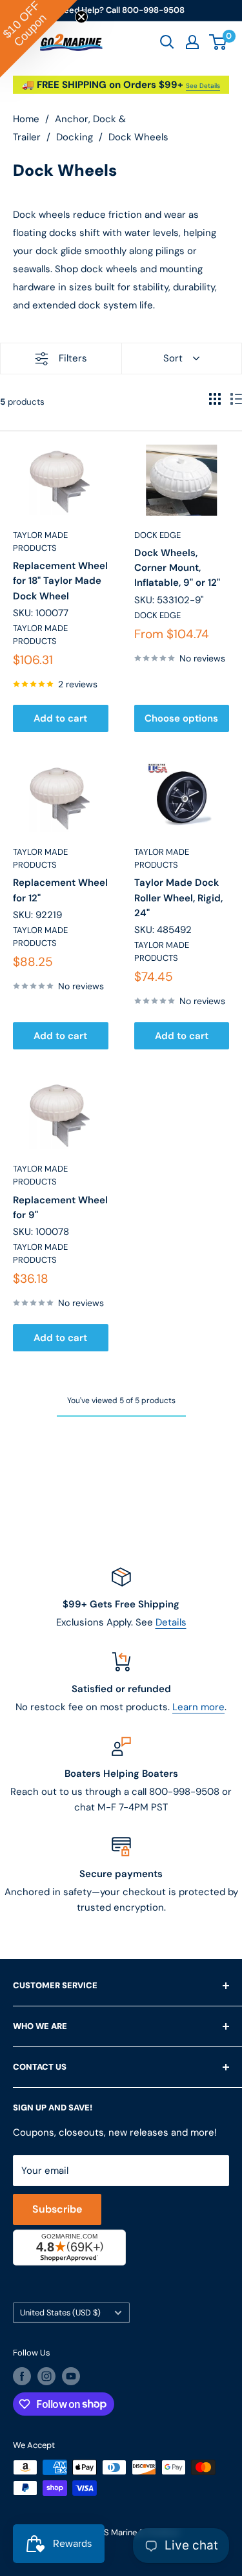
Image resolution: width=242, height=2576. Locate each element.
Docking (75, 137)
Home (26, 119)
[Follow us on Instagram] (46, 2376)
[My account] (192, 42)
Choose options (181, 718)
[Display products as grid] (215, 399)
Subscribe (57, 2209)
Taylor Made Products (40, 542)
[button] (39, 39)
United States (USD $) (60, 2313)
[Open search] (167, 42)
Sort (173, 358)
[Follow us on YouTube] (71, 2376)
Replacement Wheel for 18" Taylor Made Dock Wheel (60, 581)
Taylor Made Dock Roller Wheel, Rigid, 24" (178, 898)
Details (171, 1622)
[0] (218, 42)
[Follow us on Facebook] (22, 2376)
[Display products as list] (236, 399)
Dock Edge (157, 535)
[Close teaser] (81, 17)
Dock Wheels (138, 137)
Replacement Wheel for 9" (60, 1207)
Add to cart (60, 718)
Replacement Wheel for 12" (60, 890)
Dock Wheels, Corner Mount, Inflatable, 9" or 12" (177, 568)
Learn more (198, 1707)
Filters (73, 358)
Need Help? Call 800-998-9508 (121, 10)
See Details (203, 86)
